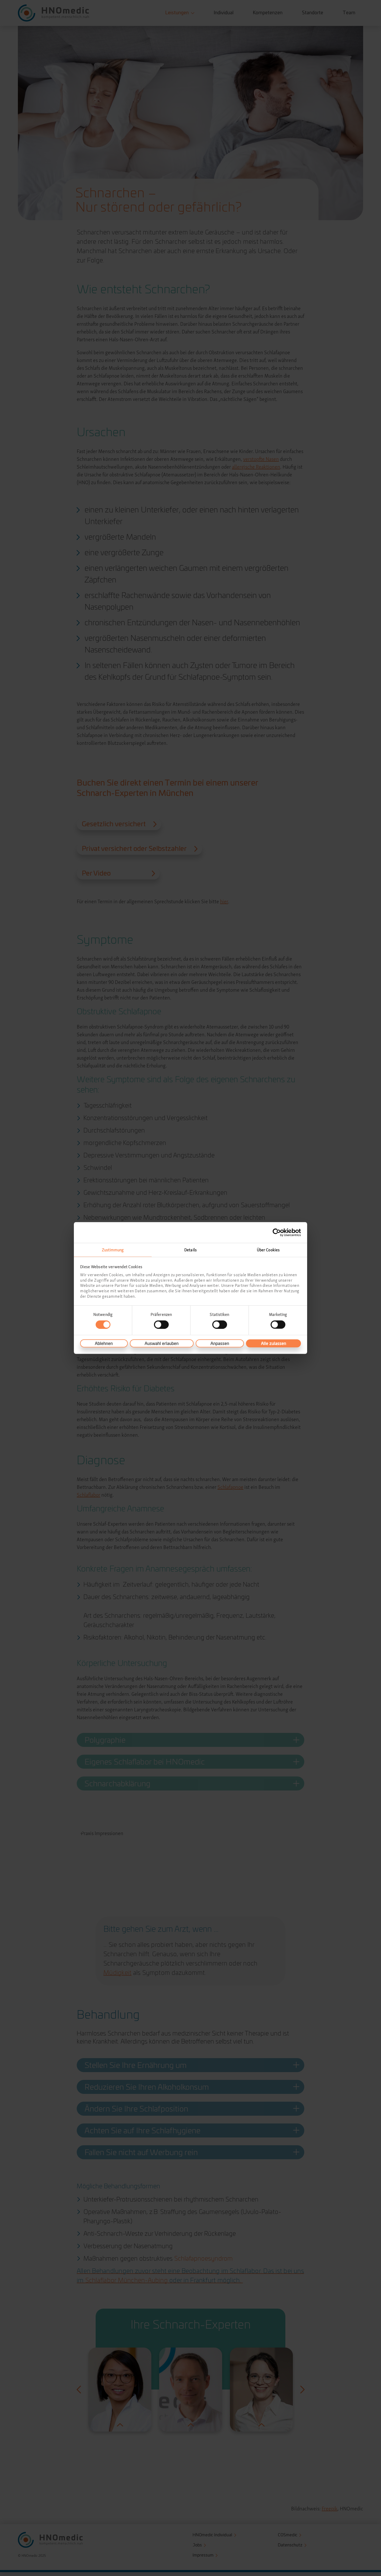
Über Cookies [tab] (268, 1250)
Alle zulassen (274, 1343)
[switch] (161, 1324)
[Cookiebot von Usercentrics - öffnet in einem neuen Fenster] (278, 1232)
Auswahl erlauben (162, 1343)
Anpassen (220, 1343)
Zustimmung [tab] (113, 1250)
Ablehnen (104, 1343)
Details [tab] (190, 1250)
